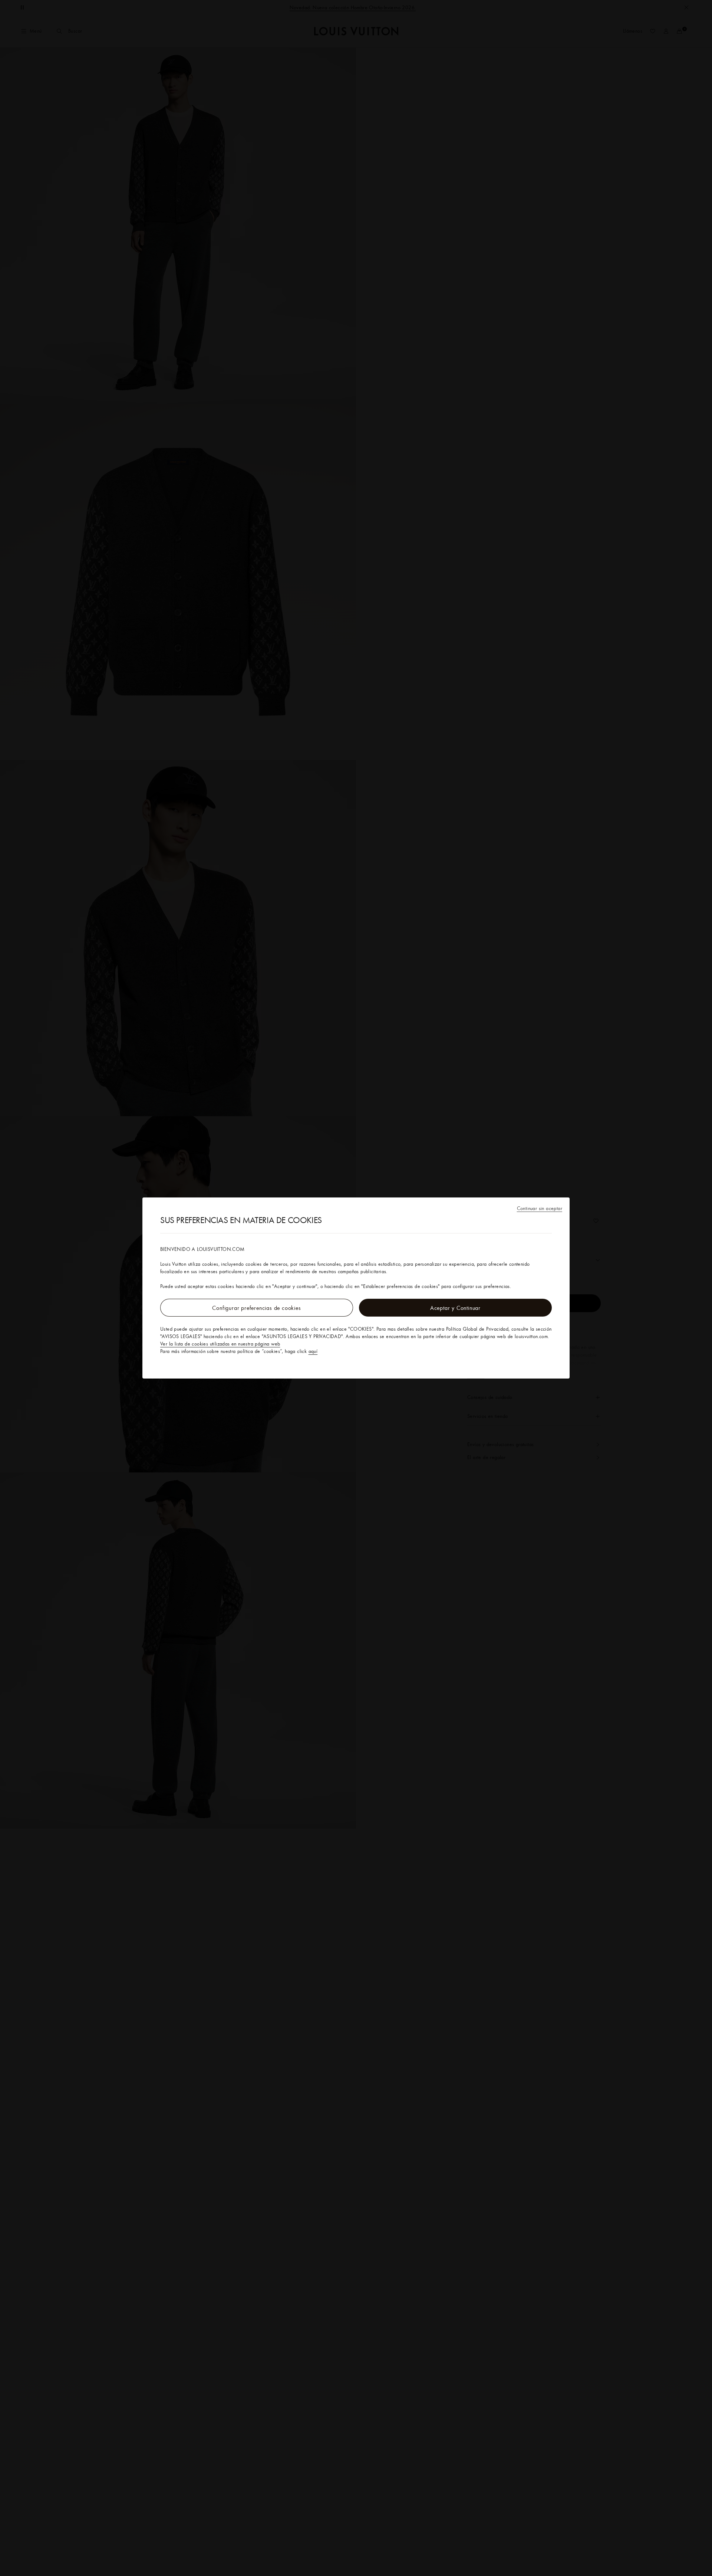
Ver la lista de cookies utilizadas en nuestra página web (220, 1344)
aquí (313, 1351)
